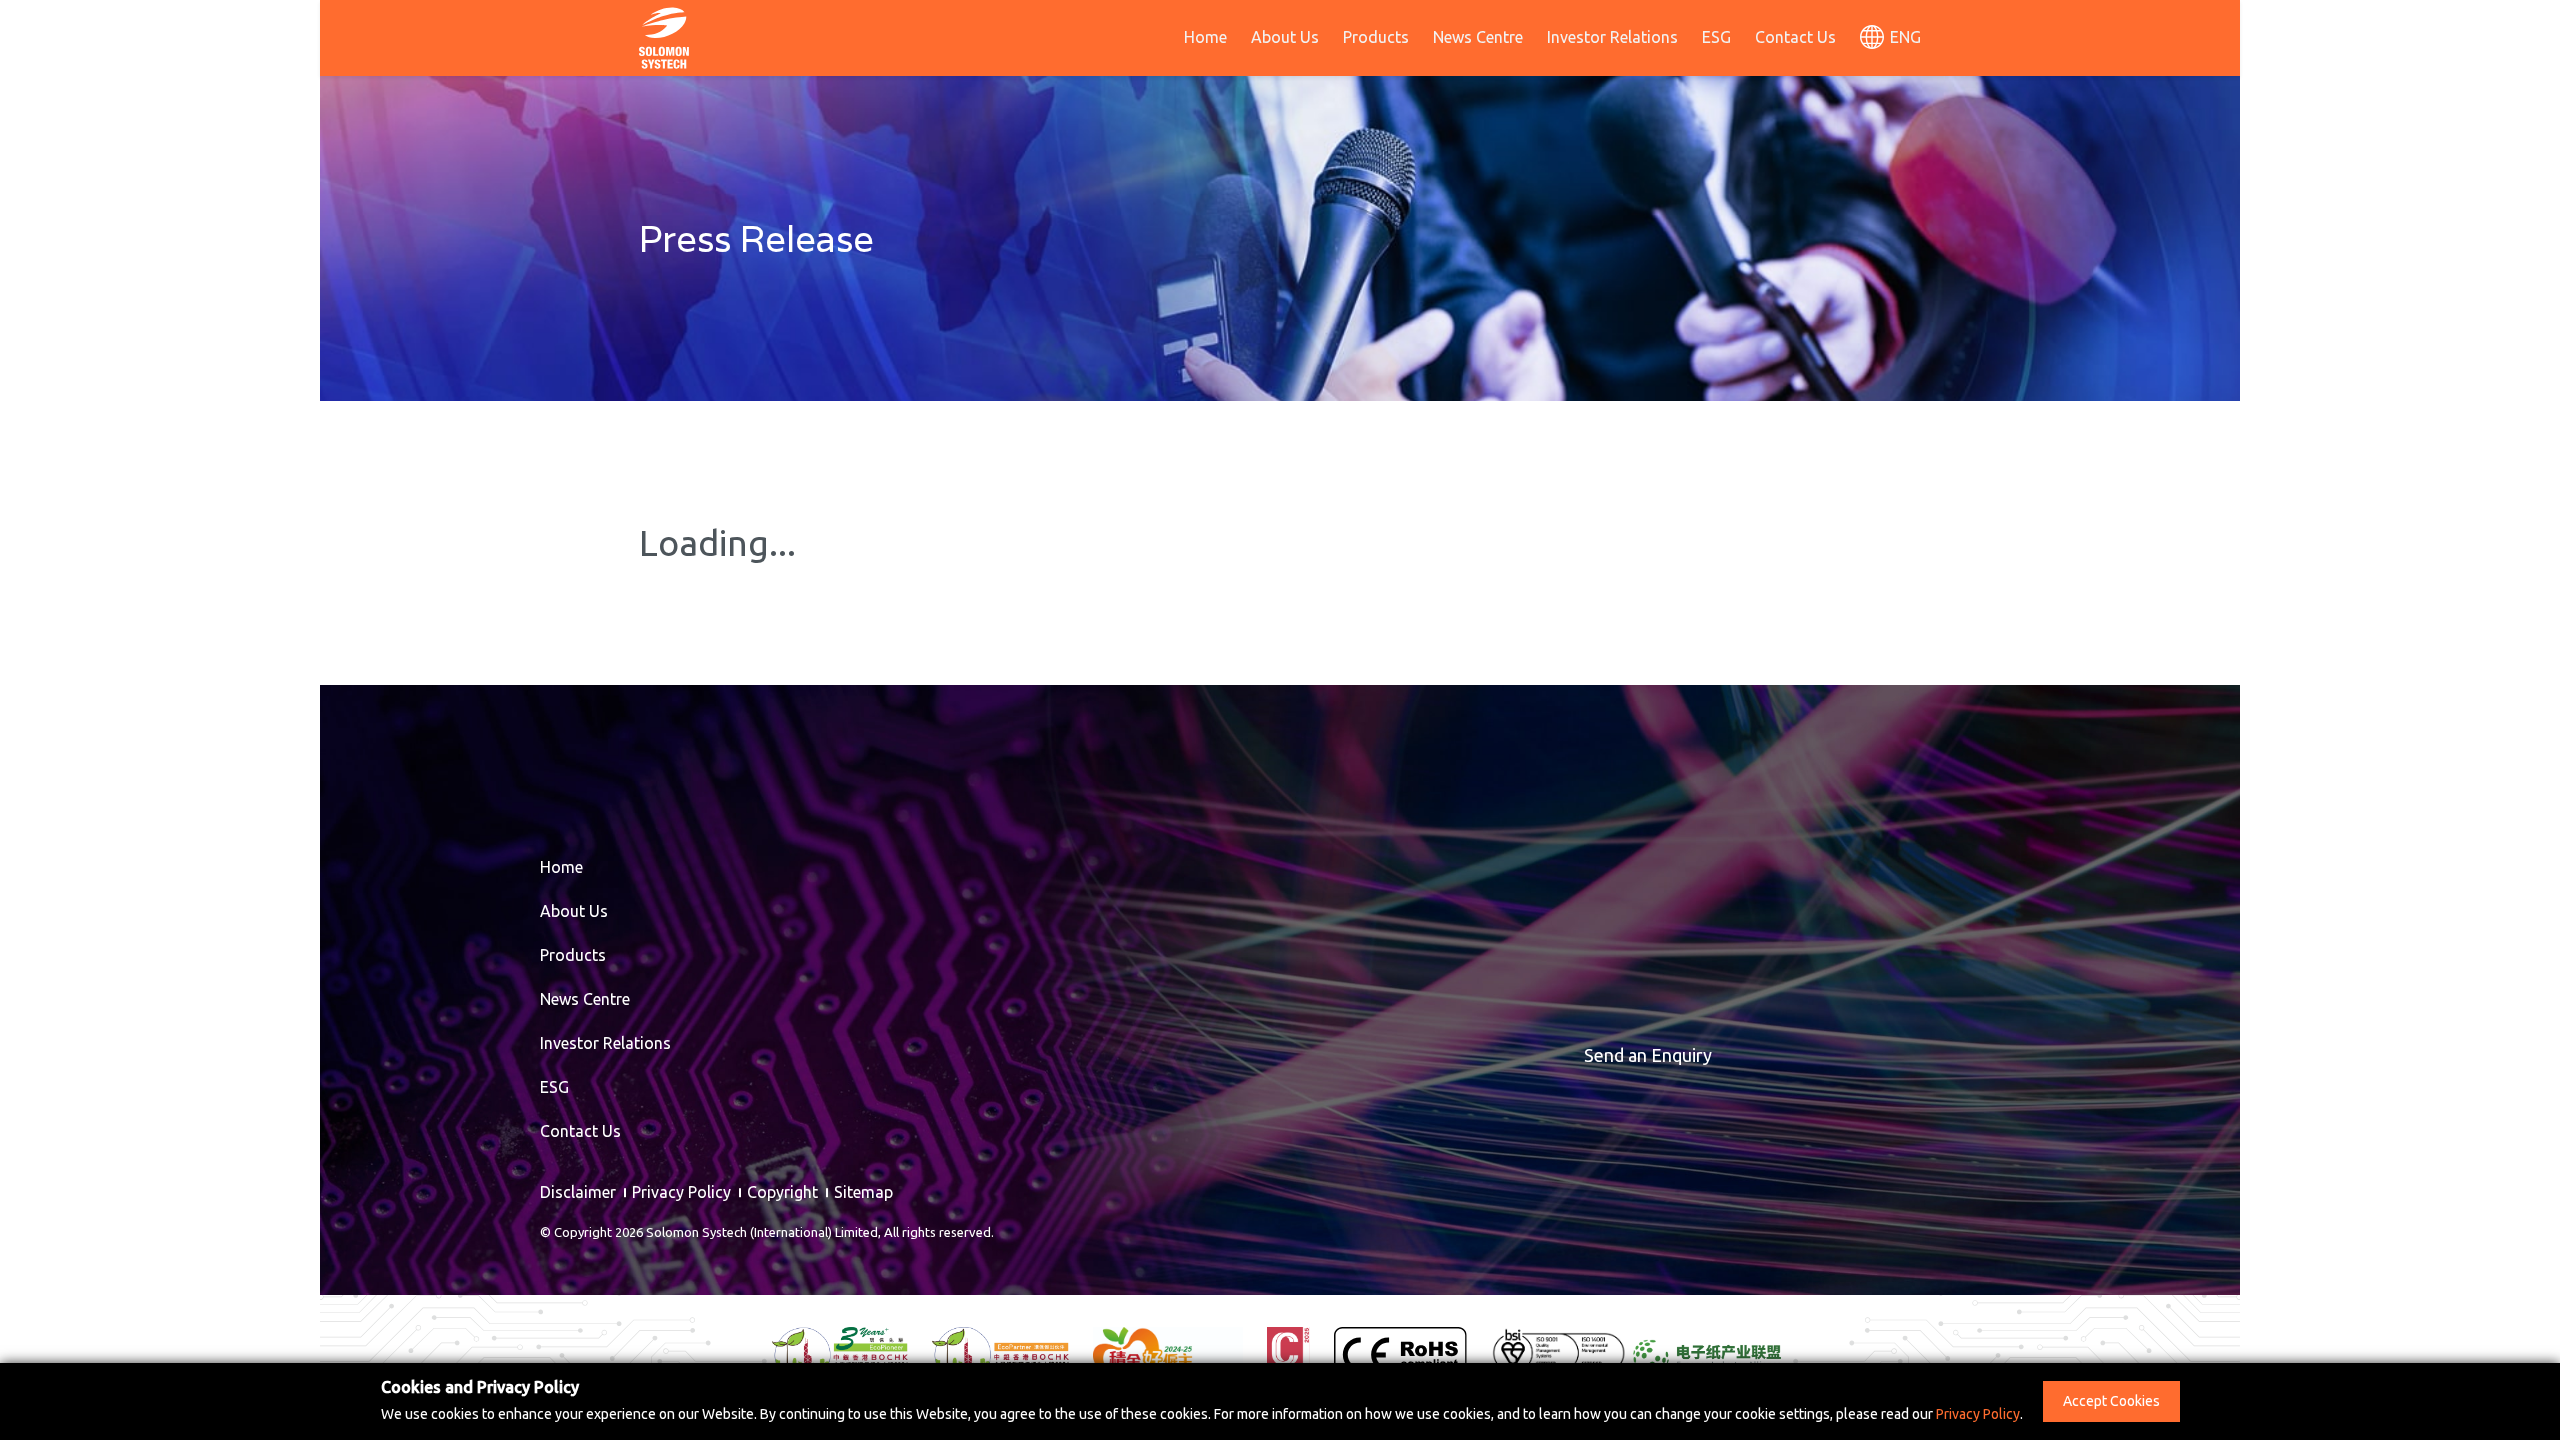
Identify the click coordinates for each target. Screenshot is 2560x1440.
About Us (1285, 37)
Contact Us (1795, 37)
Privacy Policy (681, 1192)
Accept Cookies (2111, 1401)
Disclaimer (578, 1192)
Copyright (782, 1192)
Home (1205, 37)
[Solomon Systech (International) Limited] (664, 36)
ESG (1716, 37)
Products (1376, 37)
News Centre (1478, 37)
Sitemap (863, 1192)
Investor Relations (1612, 37)
